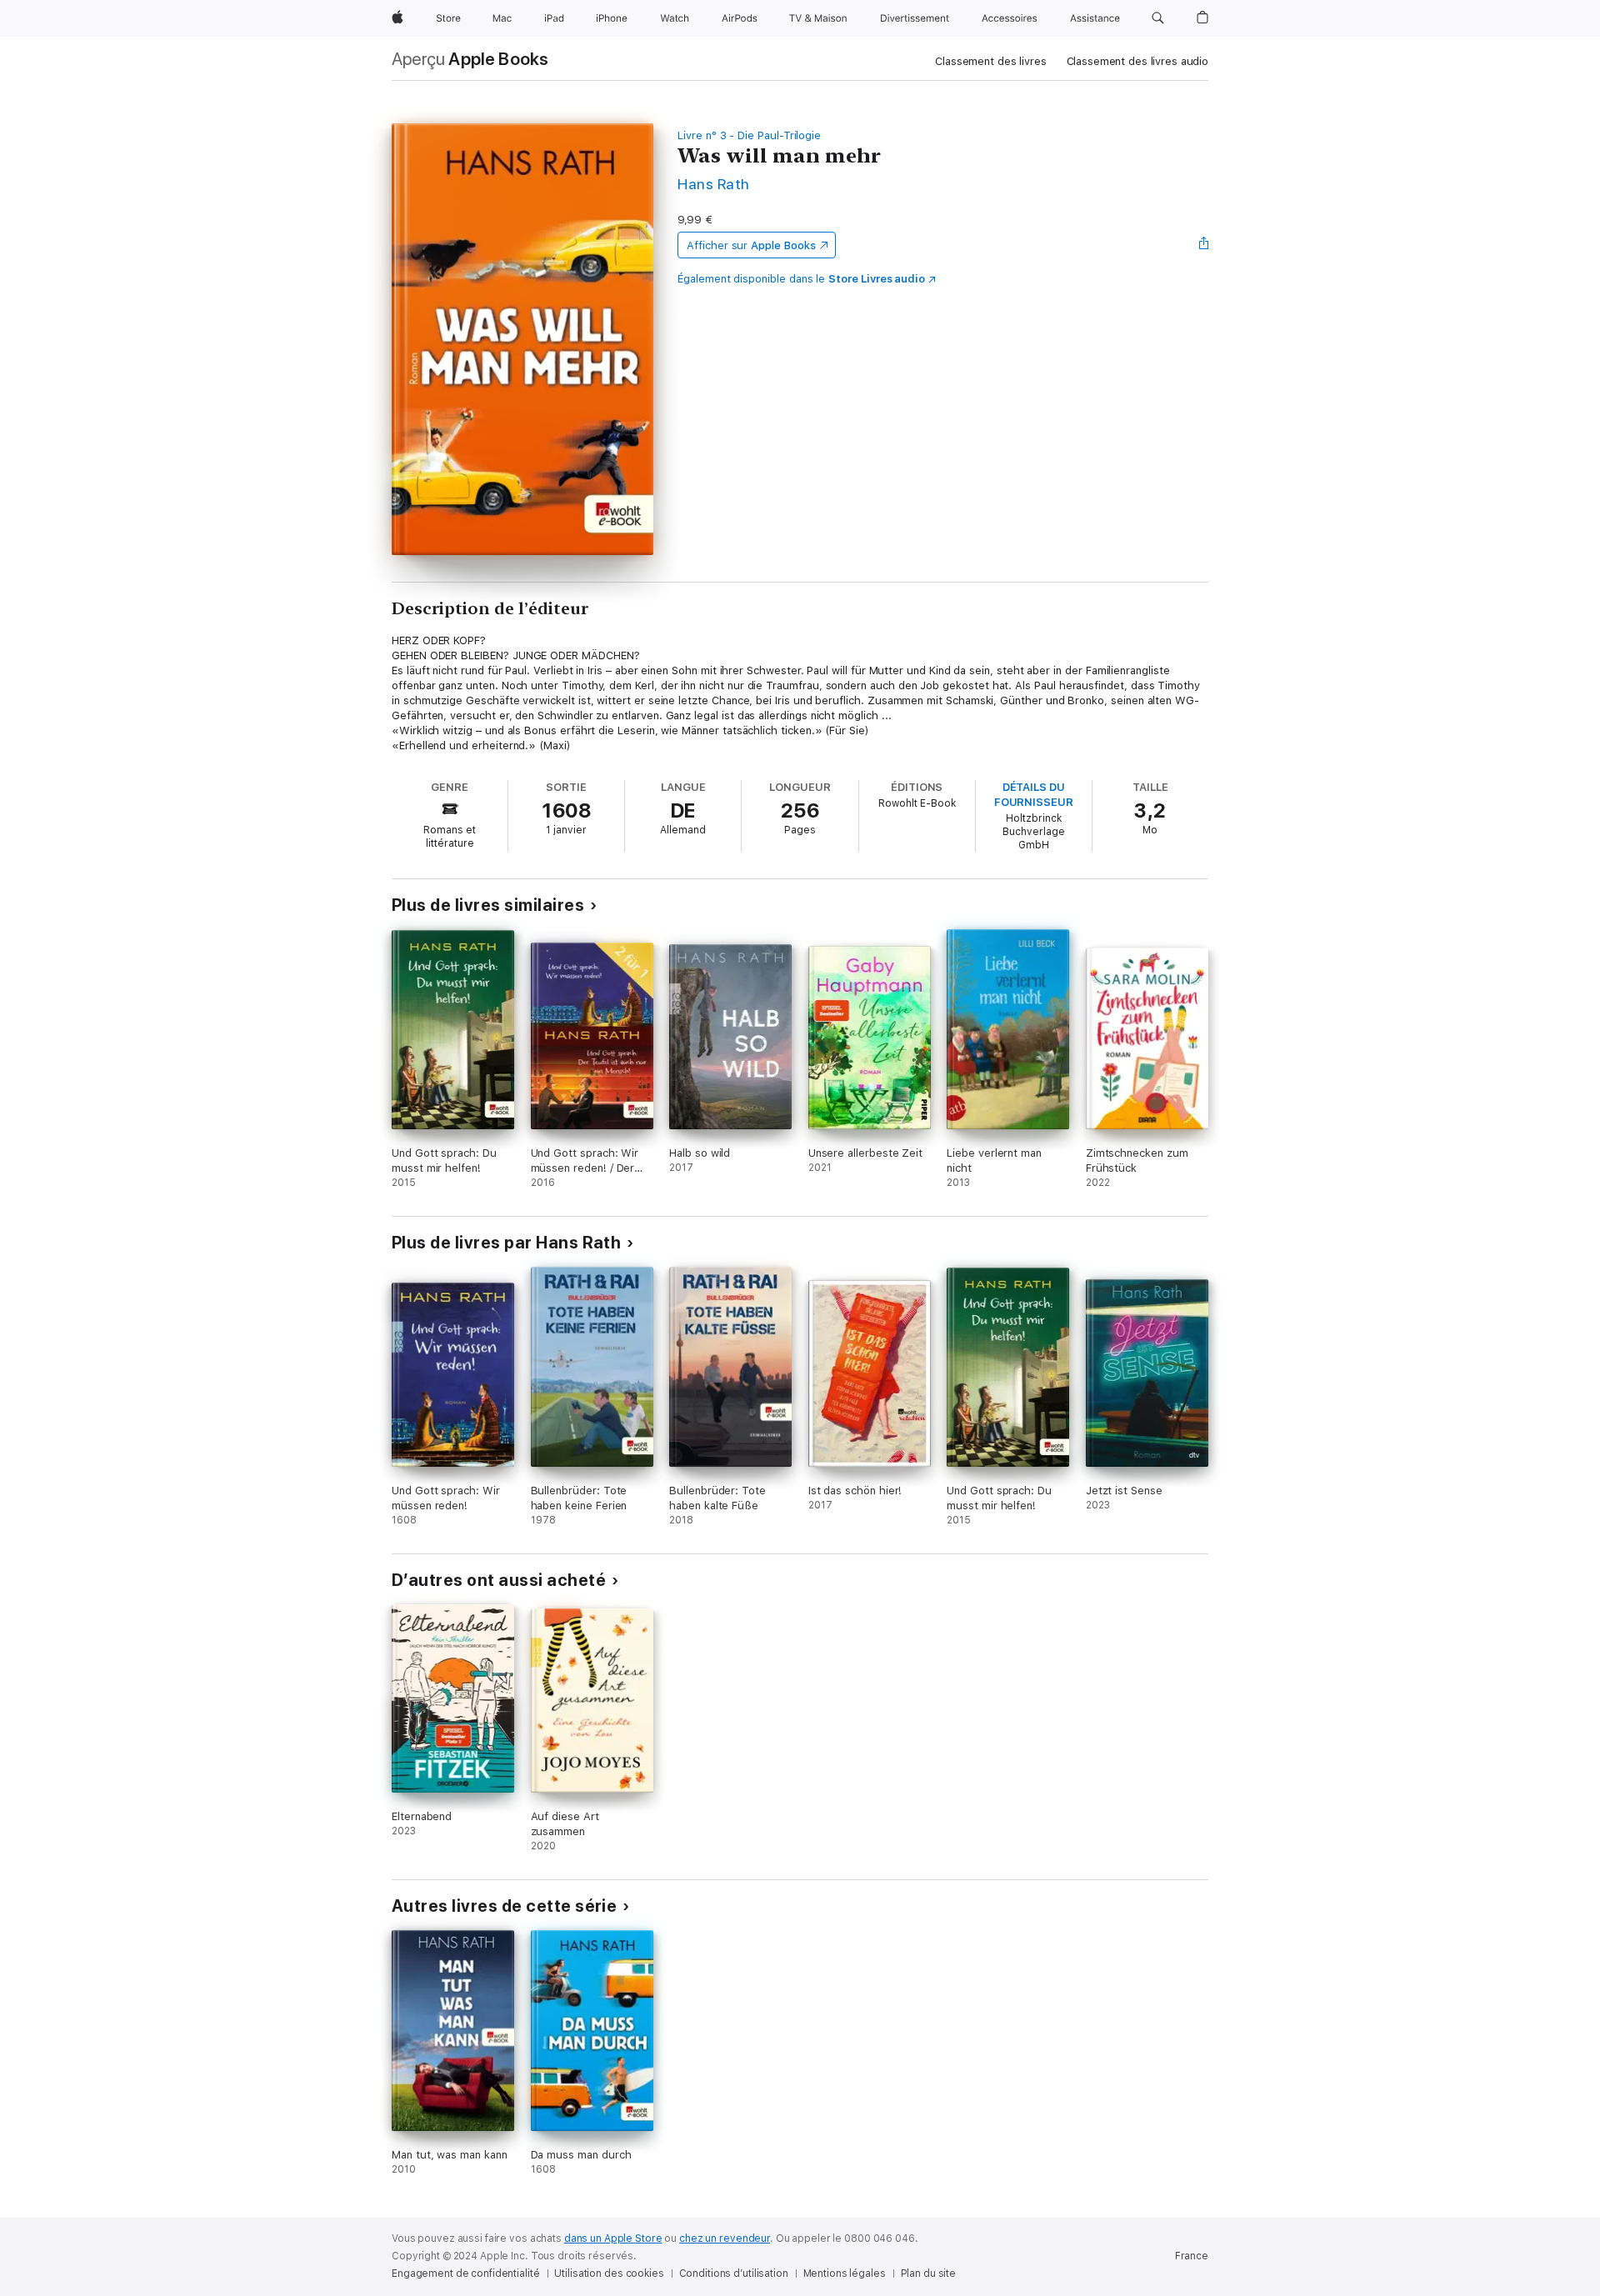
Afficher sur (751, 245)
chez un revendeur (725, 2238)
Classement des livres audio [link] (1138, 61)
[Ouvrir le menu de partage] (1204, 245)
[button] (1158, 18)
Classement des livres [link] (990, 61)
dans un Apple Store (613, 2238)
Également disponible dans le (801, 279)
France (1192, 2256)
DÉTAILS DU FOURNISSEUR (1034, 795)
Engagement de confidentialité (466, 2273)
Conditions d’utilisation (734, 2273)
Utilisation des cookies (609, 2273)
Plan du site (929, 2273)
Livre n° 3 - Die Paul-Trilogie (749, 135)
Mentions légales (845, 2273)
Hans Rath (713, 184)
